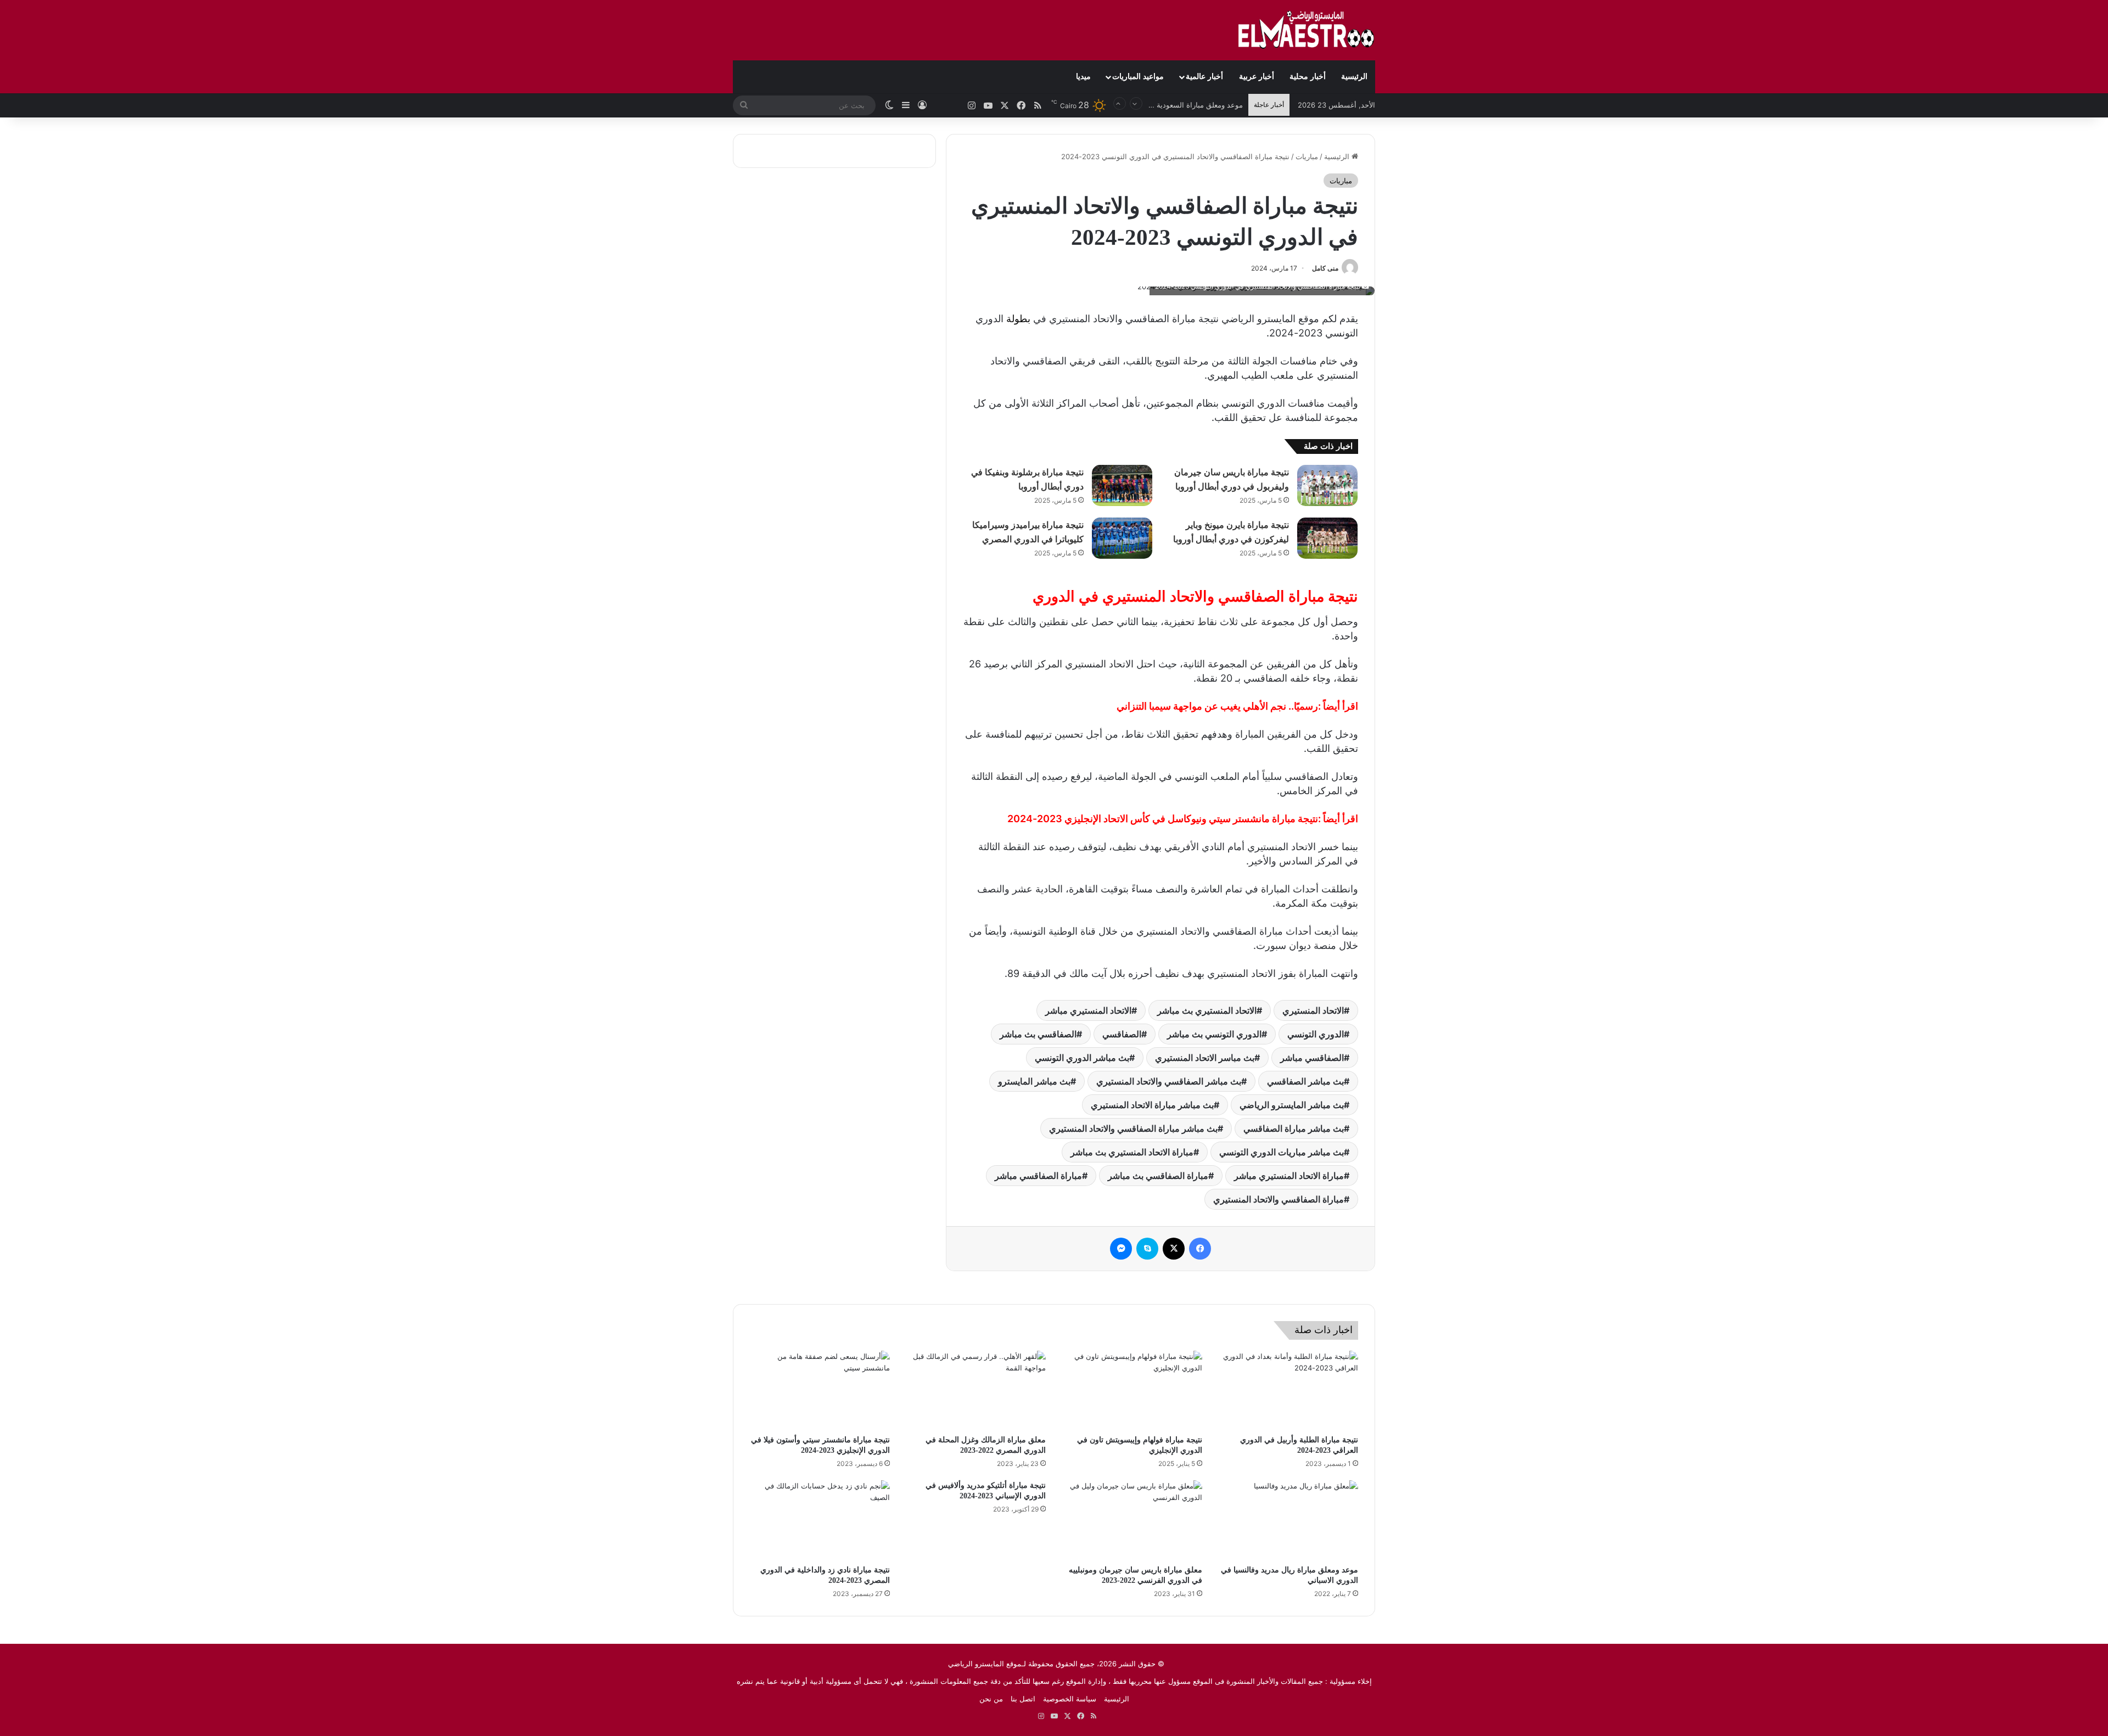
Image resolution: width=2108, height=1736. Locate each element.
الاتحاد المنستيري (1313, 1010)
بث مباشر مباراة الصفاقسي (1294, 1128)
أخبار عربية (1257, 77)
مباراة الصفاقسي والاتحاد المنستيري (1279, 1199)
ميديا (1083, 77)
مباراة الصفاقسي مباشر (1038, 1176)
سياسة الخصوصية (1070, 1699)
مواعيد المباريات (1138, 77)
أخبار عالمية (1204, 77)
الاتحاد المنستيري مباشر (1088, 1010)
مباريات (1307, 156)
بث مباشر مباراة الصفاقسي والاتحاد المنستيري (1133, 1128)
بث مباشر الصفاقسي (1305, 1081)
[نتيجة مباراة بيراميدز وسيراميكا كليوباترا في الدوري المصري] (1122, 538)
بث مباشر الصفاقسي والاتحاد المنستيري (1169, 1081)
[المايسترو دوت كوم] (1307, 30)
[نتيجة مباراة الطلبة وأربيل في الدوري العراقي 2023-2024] (1289, 1390)
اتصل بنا (1023, 1699)
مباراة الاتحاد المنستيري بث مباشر (1132, 1152)
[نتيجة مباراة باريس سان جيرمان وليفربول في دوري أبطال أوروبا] (1327, 485)
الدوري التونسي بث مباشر (1214, 1034)
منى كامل (1325, 268)
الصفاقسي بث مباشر (1038, 1034)
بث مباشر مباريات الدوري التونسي (1282, 1152)
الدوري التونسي (1316, 1034)
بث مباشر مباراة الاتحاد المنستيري (1152, 1105)
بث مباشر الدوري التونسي (1082, 1058)
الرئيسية (1354, 77)
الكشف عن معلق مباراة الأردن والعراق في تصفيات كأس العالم (1148, 106)
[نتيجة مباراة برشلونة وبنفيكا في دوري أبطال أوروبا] (1122, 485)
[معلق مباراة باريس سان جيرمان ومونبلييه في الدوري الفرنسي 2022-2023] (1132, 1520)
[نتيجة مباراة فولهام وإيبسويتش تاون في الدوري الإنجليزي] (1132, 1390)
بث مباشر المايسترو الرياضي (1292, 1105)
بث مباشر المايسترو (1034, 1081)
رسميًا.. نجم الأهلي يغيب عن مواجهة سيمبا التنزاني (1217, 706)
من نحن (991, 1699)
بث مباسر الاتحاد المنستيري (1205, 1058)
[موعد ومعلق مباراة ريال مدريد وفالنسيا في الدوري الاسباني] (1289, 1520)
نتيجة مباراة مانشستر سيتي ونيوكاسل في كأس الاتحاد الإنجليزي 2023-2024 (1163, 819)
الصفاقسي (1122, 1034)
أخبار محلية (1308, 77)
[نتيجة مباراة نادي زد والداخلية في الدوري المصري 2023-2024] (820, 1520)
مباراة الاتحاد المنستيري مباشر (1289, 1176)
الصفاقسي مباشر (1312, 1058)
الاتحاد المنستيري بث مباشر (1207, 1010)
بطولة (1018, 319)
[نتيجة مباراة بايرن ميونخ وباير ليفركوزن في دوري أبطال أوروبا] (1327, 538)
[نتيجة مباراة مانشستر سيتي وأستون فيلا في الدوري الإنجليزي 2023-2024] (820, 1390)
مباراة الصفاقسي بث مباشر (1158, 1176)
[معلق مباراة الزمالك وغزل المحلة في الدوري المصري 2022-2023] (976, 1390)
